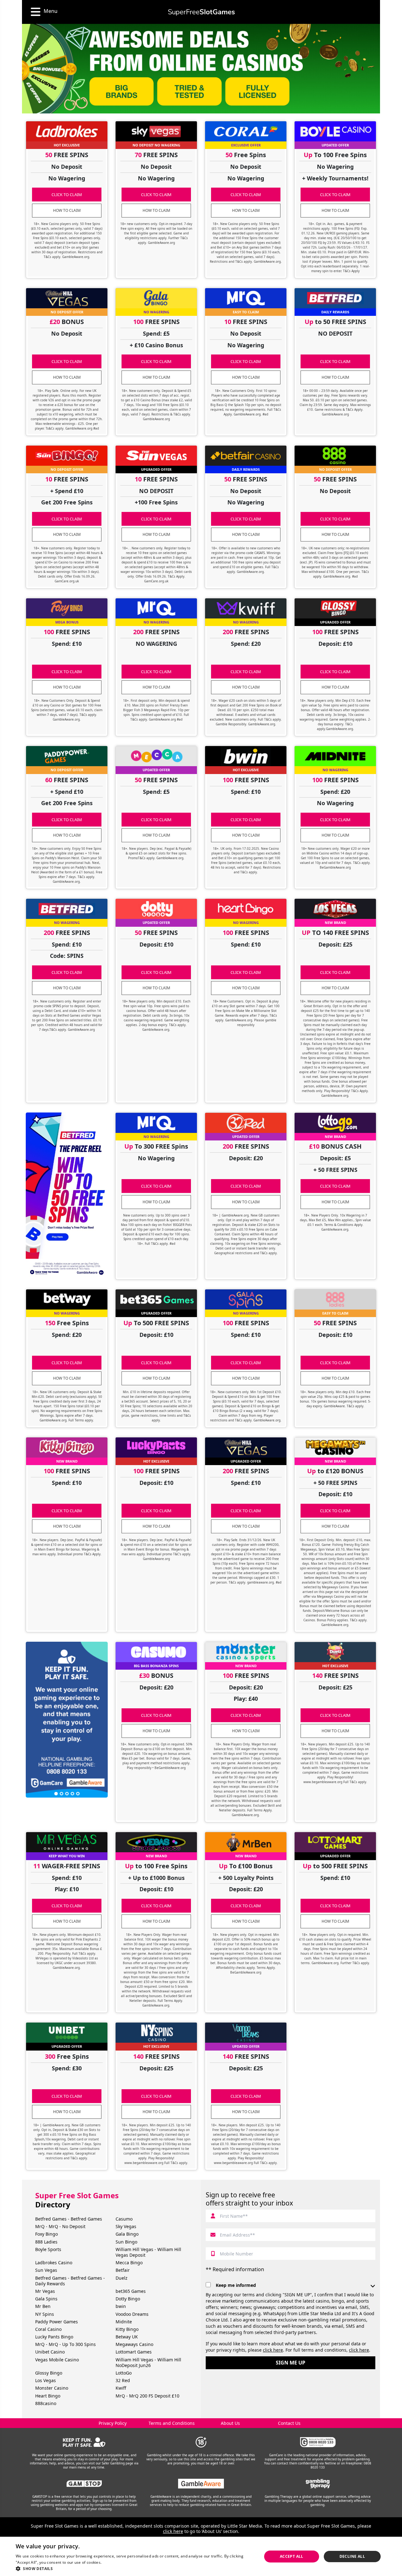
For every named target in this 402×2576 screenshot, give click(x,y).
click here (273, 2350)
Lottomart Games (134, 2352)
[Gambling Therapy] (318, 2484)
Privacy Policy (113, 2423)
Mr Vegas (45, 2291)
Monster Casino (52, 2388)
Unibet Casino (50, 2352)
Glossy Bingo (49, 2373)
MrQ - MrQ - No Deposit (60, 2226)
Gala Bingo (127, 2234)
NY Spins (45, 2314)
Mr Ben (43, 2306)
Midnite (124, 2322)
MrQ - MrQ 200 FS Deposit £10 (147, 2396)
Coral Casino (48, 2329)
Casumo (124, 2219)
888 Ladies (46, 2242)
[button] (135, 2568)
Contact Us (289, 2423)
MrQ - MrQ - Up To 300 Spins (65, 2344)
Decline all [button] (352, 2556)
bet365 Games (131, 2291)
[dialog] (201, 2556)
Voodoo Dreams (132, 2314)
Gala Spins (46, 2299)
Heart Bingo (48, 2396)
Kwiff (121, 2388)
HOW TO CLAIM (67, 210)
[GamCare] (318, 2442)
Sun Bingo (126, 2242)
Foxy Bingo (46, 2234)
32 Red (123, 2380)
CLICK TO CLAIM (67, 195)
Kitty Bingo (127, 2329)
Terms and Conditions (172, 2423)
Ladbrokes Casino (54, 2263)
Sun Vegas (46, 2270)
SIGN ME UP (291, 2363)
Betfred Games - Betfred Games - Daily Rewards (70, 2281)
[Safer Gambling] (84, 2442)
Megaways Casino (134, 2344)
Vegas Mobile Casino (57, 2360)
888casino (46, 2403)
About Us (230, 2423)
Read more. (113, 2562)
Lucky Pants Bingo (54, 2337)
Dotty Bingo (128, 2299)
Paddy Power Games (57, 2322)
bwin (121, 2306)
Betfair (123, 2270)
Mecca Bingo (129, 2263)
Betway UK (127, 2337)
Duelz (122, 2278)
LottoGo (124, 2373)
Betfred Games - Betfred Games (69, 2219)
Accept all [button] (292, 2556)
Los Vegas (46, 2380)
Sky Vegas (126, 2226)
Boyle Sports (48, 2249)
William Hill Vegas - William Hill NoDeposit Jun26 (148, 2362)
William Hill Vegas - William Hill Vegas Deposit (148, 2252)
